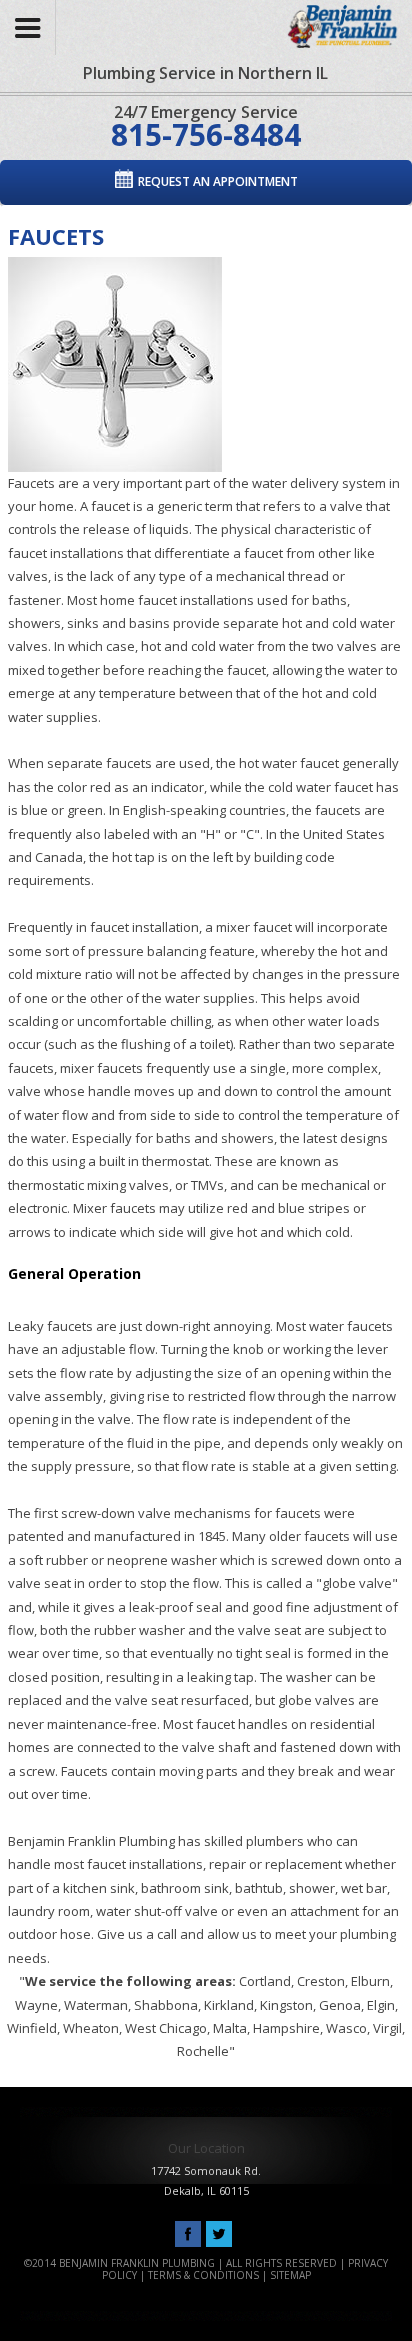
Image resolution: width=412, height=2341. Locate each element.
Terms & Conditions (203, 2275)
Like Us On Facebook (188, 2235)
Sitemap (290, 2275)
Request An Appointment (218, 181)
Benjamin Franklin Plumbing (336, 22)
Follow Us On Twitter (219, 2235)
